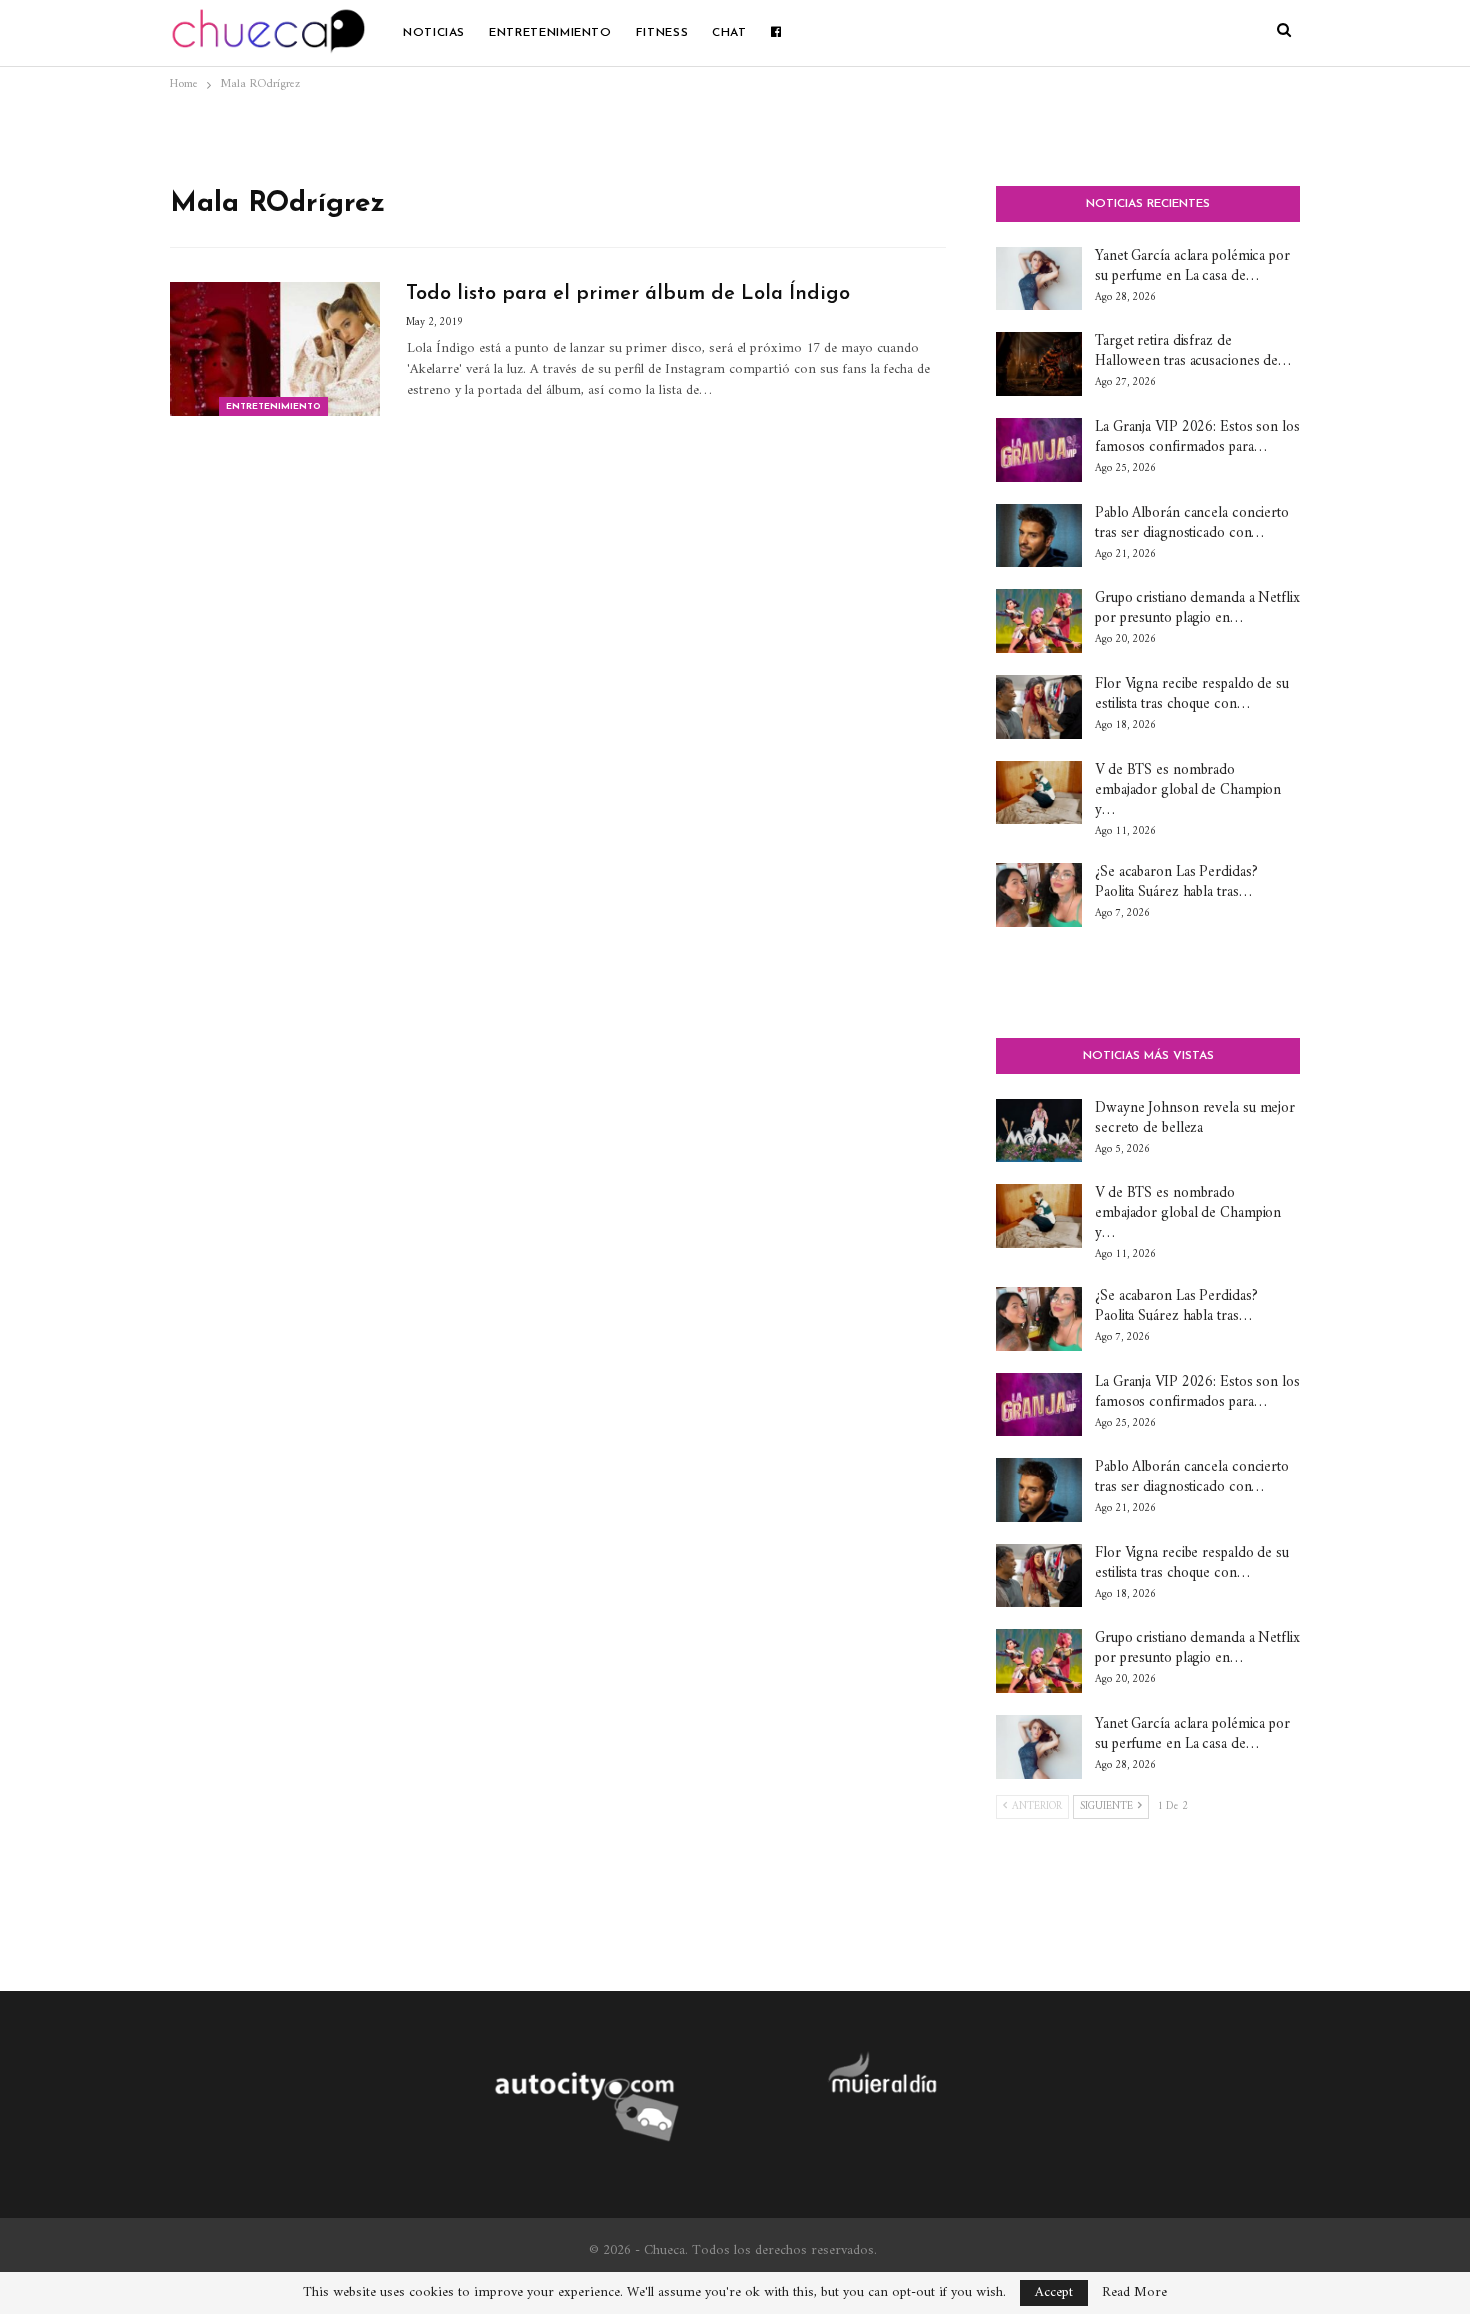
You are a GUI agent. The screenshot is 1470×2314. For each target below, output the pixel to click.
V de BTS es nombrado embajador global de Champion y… (1188, 790)
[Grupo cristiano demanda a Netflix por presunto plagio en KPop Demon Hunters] (1039, 621)
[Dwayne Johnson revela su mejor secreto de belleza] (1039, 1131)
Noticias (434, 33)
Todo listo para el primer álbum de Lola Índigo (628, 294)
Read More (1134, 2293)
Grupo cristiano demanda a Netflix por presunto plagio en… (1197, 608)
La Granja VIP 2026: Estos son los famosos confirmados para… (1197, 437)
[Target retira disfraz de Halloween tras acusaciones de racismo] (1039, 364)
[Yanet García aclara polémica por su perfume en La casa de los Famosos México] (1039, 279)
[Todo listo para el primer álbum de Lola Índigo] (275, 349)
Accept (1054, 2292)
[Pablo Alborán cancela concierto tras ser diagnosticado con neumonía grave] (1039, 536)
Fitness (662, 33)
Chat (729, 33)
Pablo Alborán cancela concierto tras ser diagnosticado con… (1192, 523)
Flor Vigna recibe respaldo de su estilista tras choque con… (1192, 694)
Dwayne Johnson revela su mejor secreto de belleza (1195, 1118)
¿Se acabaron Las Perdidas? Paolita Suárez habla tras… (1176, 882)
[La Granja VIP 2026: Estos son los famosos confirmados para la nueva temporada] (1039, 450)
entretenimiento (550, 33)
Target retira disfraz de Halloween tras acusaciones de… (1193, 351)
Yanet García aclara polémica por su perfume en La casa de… (1192, 266)
